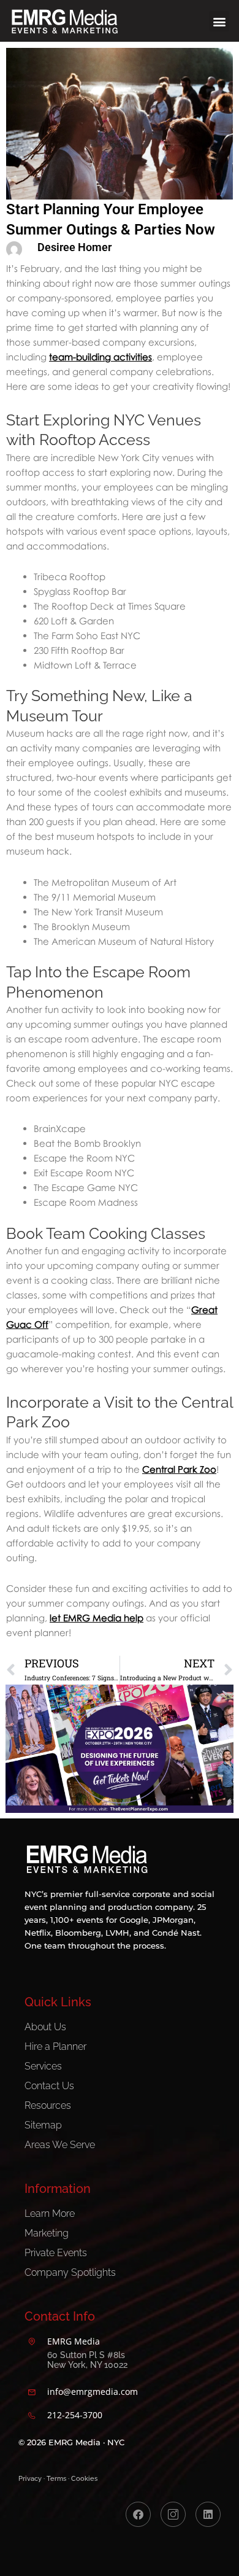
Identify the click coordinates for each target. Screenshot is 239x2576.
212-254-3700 (75, 2415)
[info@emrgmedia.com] (32, 2392)
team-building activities (101, 357)
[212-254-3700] (32, 2416)
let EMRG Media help (97, 1618)
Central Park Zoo (179, 1469)
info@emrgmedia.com (93, 2392)
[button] (219, 21)
